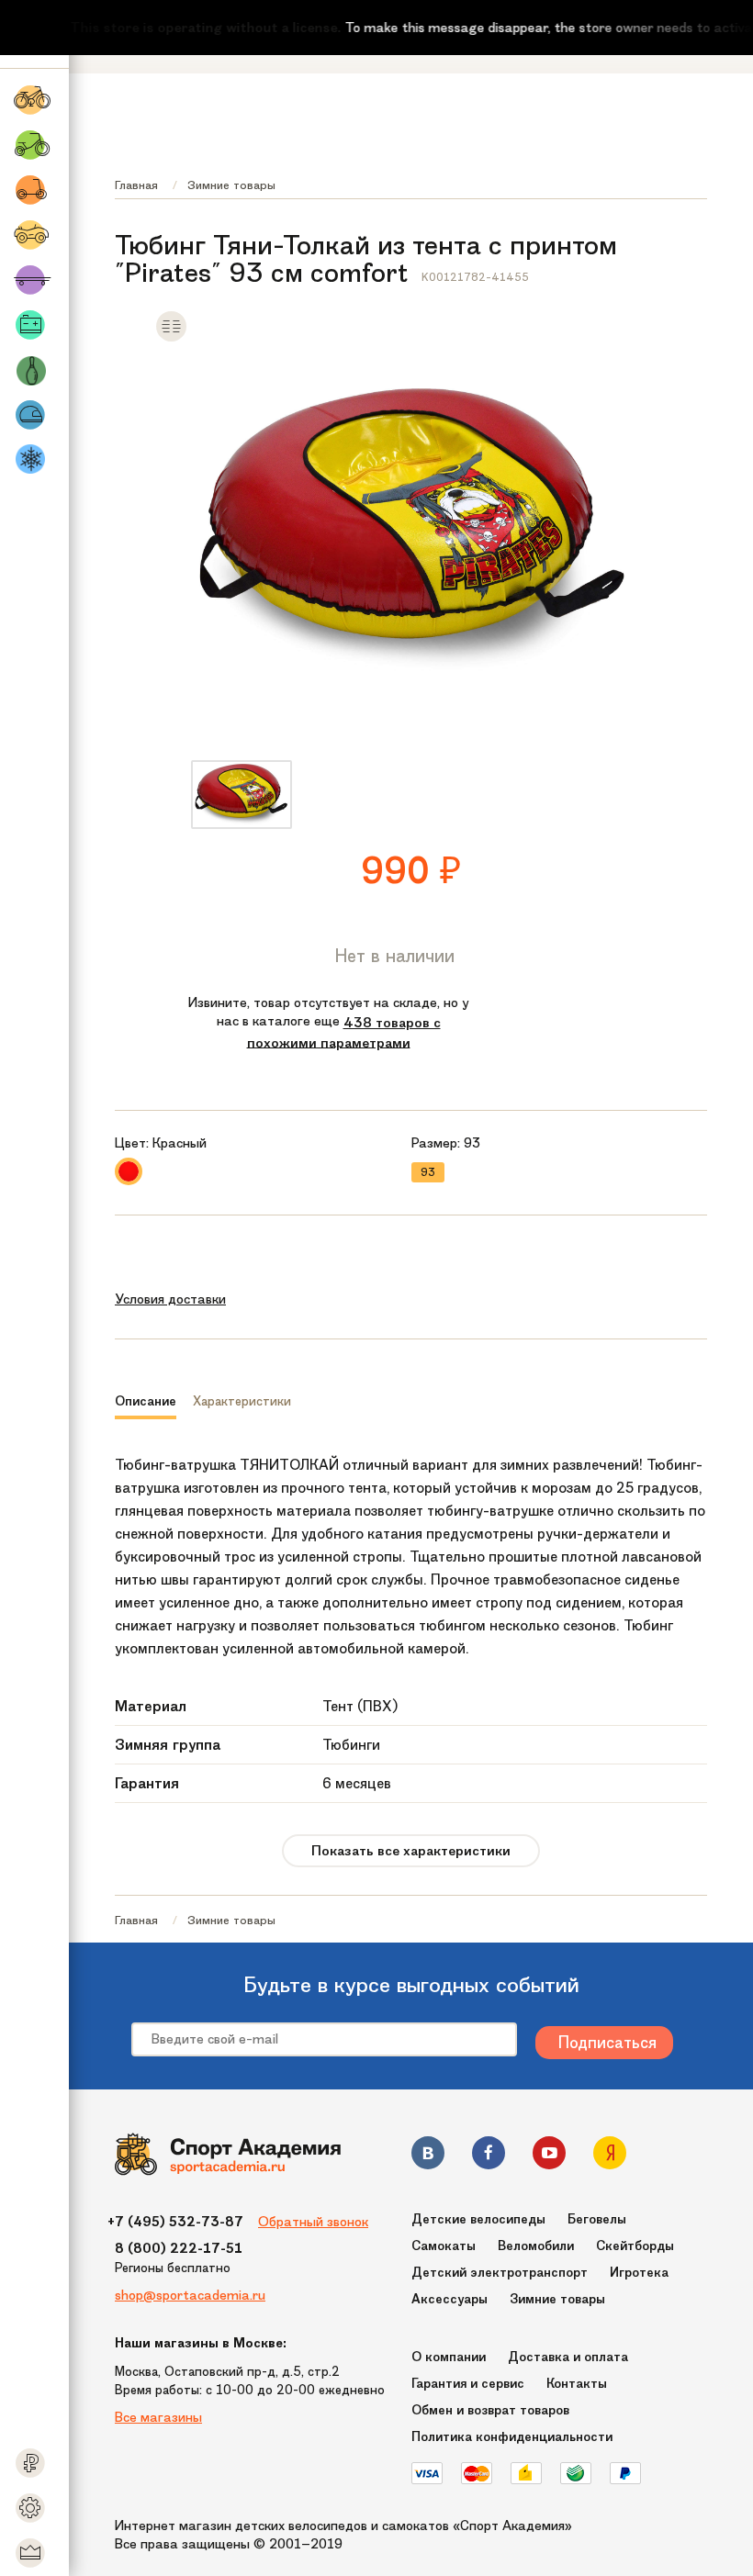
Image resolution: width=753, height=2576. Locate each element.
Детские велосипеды (478, 2219)
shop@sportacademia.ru (190, 2295)
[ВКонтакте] (428, 2156)
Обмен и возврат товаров (490, 2410)
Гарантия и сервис (468, 2384)
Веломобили (536, 2246)
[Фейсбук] (489, 2156)
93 (428, 1172)
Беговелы (597, 2219)
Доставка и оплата (568, 2357)
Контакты (577, 2384)
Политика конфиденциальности (512, 2437)
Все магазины (158, 2417)
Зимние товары (231, 185)
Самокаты (444, 2246)
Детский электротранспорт (500, 2273)
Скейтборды (635, 2246)
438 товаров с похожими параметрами (344, 1033)
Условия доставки (170, 1299)
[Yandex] (610, 2156)
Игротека (639, 2273)
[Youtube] (549, 2156)
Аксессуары (450, 2299)
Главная (136, 185)
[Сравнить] (171, 338)
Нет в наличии (395, 956)
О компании (449, 2357)
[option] (242, 795)
